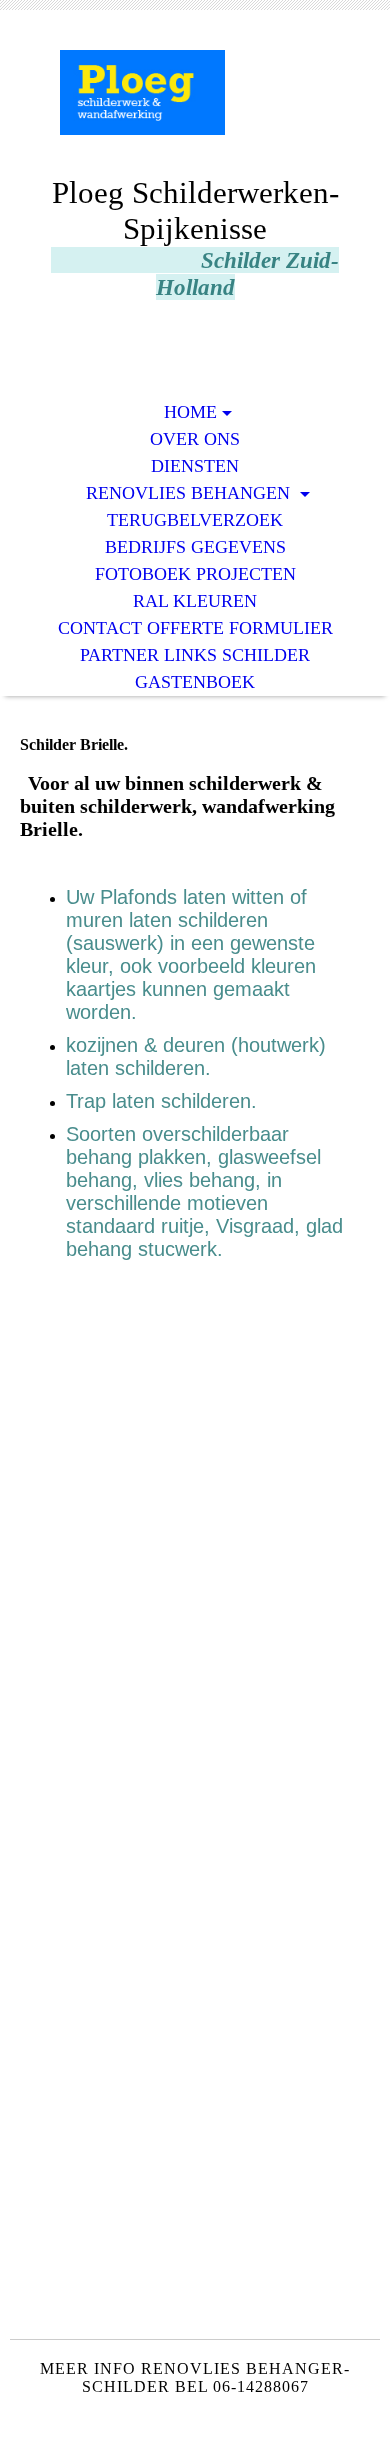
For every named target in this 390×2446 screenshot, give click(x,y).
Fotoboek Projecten (195, 574)
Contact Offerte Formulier (195, 628)
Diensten (195, 466)
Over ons (195, 439)
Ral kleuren (195, 601)
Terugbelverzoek (195, 520)
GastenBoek (195, 682)
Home (190, 412)
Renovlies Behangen (190, 493)
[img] (195, 107)
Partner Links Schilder (195, 655)
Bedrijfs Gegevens (195, 547)
